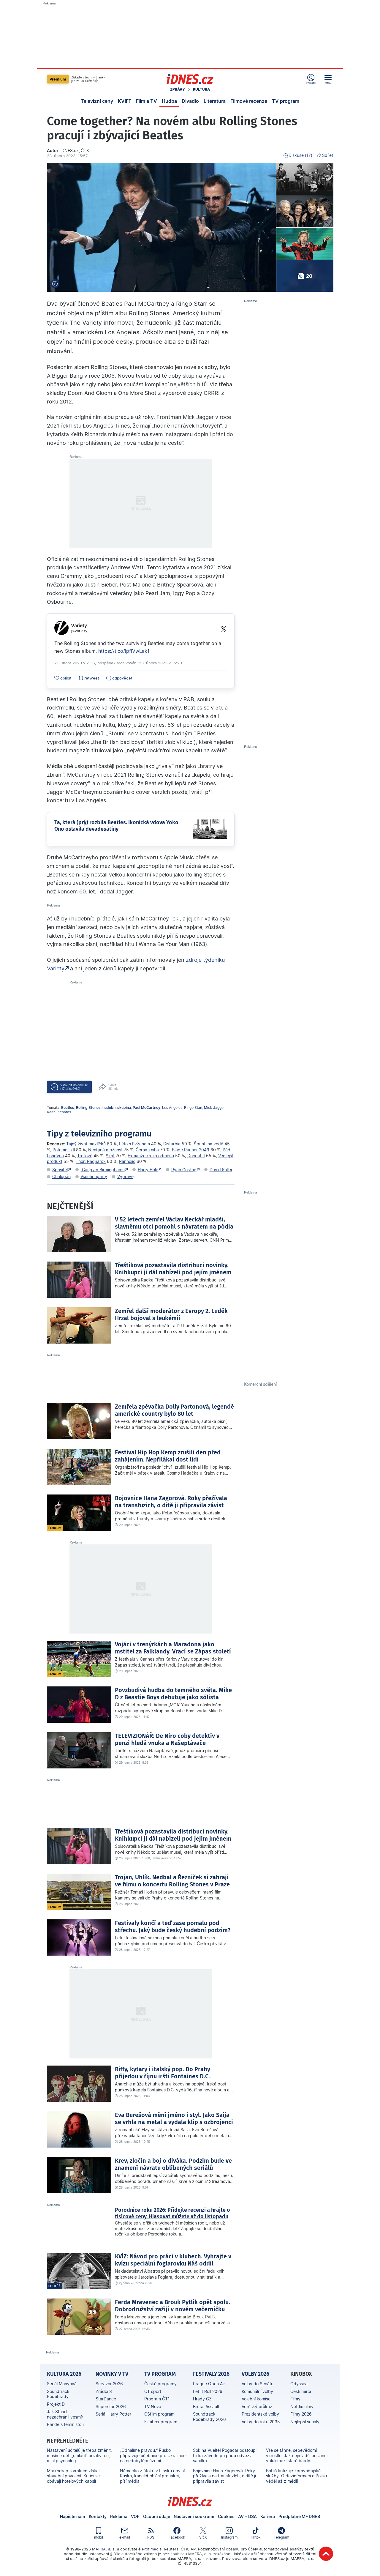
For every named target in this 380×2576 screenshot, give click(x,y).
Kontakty (98, 2516)
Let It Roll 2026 (208, 2391)
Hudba (169, 101)
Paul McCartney (147, 1108)
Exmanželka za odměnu (151, 1156)
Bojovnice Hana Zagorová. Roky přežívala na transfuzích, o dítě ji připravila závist (224, 2476)
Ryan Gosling (184, 1170)
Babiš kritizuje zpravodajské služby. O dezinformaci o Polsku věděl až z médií (297, 2476)
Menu (328, 83)
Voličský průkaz (257, 2406)
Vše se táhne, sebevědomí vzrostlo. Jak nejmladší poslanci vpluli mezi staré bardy (297, 2455)
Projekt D (56, 2404)
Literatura (215, 101)
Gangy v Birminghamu (103, 1170)
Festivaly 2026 (211, 2374)
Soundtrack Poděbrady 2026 (209, 2417)
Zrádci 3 (104, 2391)
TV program (286, 101)
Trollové (85, 1156)
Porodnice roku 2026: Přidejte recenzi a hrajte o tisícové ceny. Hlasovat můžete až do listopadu (172, 2213)
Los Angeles (172, 1108)
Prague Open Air (209, 2384)
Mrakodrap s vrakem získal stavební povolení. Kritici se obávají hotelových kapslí (73, 2476)
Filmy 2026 (301, 2414)
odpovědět (122, 678)
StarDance (106, 2399)
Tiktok (255, 2537)
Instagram (229, 2537)
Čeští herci (301, 2391)
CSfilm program (159, 2414)
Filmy (295, 2399)
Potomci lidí (64, 1150)
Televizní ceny (97, 101)
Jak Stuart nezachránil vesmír (65, 2414)
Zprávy (178, 89)
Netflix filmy (302, 2406)
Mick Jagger (214, 1108)
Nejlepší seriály (305, 2422)
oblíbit (66, 678)
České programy (160, 2384)
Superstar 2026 (111, 2406)
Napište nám (73, 2516)
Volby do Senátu (258, 2384)
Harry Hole (148, 1170)
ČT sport (153, 2391)
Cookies (226, 2516)
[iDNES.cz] (190, 79)
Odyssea (299, 2384)
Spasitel (60, 1170)
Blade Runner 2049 (191, 1150)
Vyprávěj (126, 1176)
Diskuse (300, 155)
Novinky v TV (112, 2374)
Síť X (203, 2537)
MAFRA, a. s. (104, 2549)
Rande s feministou (65, 2424)
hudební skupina (117, 1108)
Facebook (177, 2537)
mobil (99, 2537)
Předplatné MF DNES (299, 2516)
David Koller (221, 1170)
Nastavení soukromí (194, 2516)
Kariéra (268, 2516)
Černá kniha (147, 1150)
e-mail (125, 2537)
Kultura (201, 89)
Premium (58, 79)
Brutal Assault (206, 2406)
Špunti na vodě (209, 1144)
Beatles (68, 1108)
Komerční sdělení (260, 1384)
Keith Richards (59, 1112)
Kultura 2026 (64, 2374)
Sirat (110, 1156)
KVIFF (125, 101)
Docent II (196, 1156)
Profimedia (152, 2549)
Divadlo (190, 101)
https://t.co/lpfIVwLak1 (124, 651)
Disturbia (172, 1144)
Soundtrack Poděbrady (58, 2394)
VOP (135, 2516)
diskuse (74, 1087)
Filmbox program (161, 2422)
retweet (92, 678)
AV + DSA (247, 2516)
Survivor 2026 (109, 2384)
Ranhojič (127, 1161)
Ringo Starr (193, 1108)
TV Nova (153, 2406)
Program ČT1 (157, 2399)
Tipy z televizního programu (99, 1134)
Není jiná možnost (105, 1150)
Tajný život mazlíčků (86, 1144)
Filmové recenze (249, 101)
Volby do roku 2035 (261, 2422)
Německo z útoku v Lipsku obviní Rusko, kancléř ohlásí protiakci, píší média (152, 2476)
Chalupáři (61, 1176)
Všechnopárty (94, 1176)
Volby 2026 (255, 2374)
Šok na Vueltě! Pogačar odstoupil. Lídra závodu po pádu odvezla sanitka (226, 2455)
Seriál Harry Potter (113, 2414)
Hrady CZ (202, 2399)
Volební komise (256, 2399)
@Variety (79, 631)
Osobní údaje (157, 2516)
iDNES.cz (190, 2501)
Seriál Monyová (62, 2384)
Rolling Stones (88, 1108)
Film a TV (147, 101)
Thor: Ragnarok (91, 1161)
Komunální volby (257, 2391)
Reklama (119, 2516)
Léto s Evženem (134, 1144)
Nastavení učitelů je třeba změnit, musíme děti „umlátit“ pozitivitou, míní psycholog (79, 2455)
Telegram (281, 2537)
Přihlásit (311, 83)
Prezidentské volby (260, 2414)
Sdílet (328, 155)
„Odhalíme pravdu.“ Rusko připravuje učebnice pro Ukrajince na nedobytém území (153, 2455)
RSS (151, 2537)
